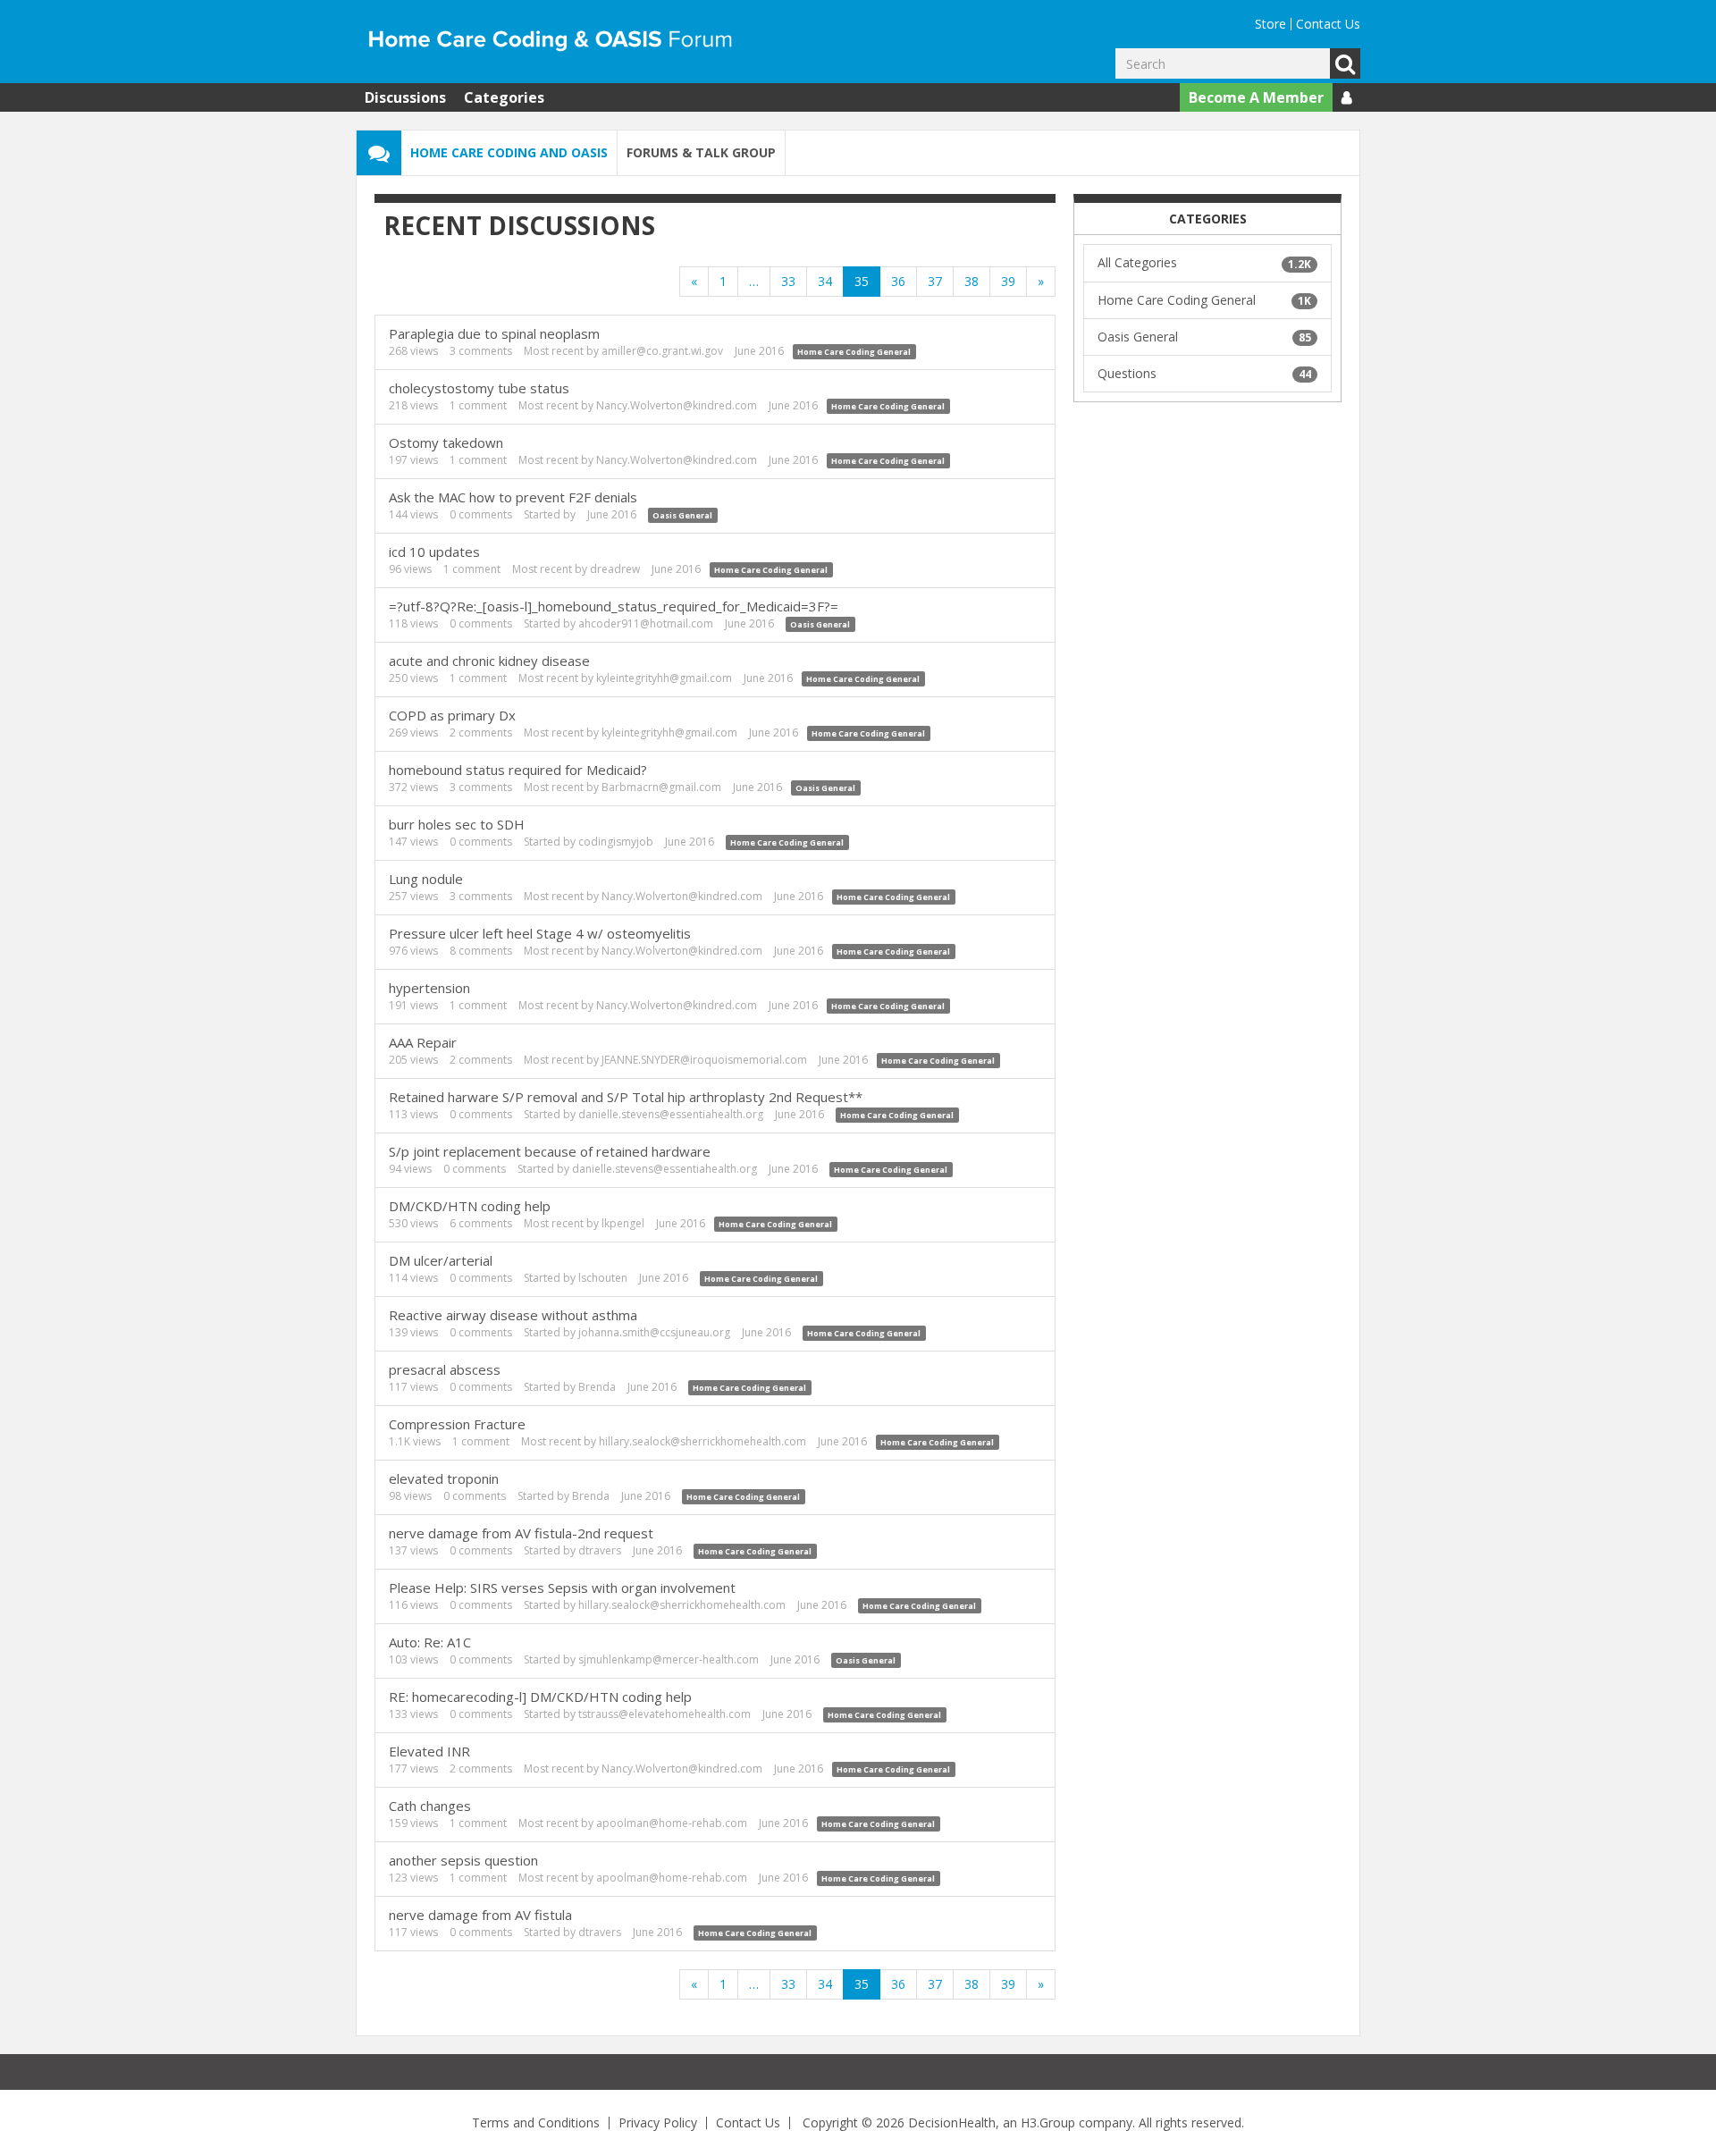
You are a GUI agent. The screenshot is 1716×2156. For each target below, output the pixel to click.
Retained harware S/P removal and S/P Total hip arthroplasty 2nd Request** (626, 1097)
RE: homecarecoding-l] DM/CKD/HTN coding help (540, 1697)
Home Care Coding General (854, 352)
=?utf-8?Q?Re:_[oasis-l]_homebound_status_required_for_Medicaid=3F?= (614, 606)
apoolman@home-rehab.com (672, 1823)
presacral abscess (445, 1369)
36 (898, 281)
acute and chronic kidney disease (489, 661)
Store (1270, 24)
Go (1345, 63)
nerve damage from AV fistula (480, 1915)
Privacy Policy (658, 2122)
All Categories (1204, 262)
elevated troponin (444, 1478)
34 (825, 281)
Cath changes (430, 1806)
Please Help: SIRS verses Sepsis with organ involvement (562, 1588)
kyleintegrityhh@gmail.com (664, 678)
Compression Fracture (457, 1424)
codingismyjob (616, 842)
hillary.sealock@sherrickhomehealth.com (702, 1441)
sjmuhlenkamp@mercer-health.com (669, 1659)
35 (862, 281)
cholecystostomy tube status (479, 388)
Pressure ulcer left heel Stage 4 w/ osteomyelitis (540, 933)
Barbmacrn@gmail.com (661, 787)
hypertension (429, 988)
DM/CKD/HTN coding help (470, 1206)
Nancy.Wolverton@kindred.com (677, 405)
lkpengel (623, 1223)
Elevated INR (429, 1751)
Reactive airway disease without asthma (513, 1315)
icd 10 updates (434, 552)
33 (788, 281)
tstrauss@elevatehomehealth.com (665, 1714)
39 (1008, 281)
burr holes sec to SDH (457, 824)
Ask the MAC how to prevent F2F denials (513, 497)
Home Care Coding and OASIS (509, 152)
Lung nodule (426, 879)
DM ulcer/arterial (441, 1260)
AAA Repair (423, 1042)
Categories (504, 97)
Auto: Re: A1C (430, 1642)
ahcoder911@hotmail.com (646, 623)
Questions (1204, 373)
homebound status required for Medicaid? (518, 770)
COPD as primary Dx (452, 715)
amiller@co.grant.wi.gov (662, 351)
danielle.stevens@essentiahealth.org (671, 1114)
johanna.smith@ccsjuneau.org (654, 1332)
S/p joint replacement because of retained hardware (550, 1151)
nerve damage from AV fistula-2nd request (521, 1533)
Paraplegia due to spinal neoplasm (494, 333)
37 (935, 281)
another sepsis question (463, 1860)
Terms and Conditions (536, 2122)
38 (972, 281)
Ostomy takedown (446, 442)
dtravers (600, 1550)
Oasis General (682, 515)
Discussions (405, 97)
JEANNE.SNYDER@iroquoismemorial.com (704, 1060)
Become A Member (1256, 97)
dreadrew (615, 569)
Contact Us (1328, 24)
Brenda (597, 1387)
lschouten (603, 1278)
